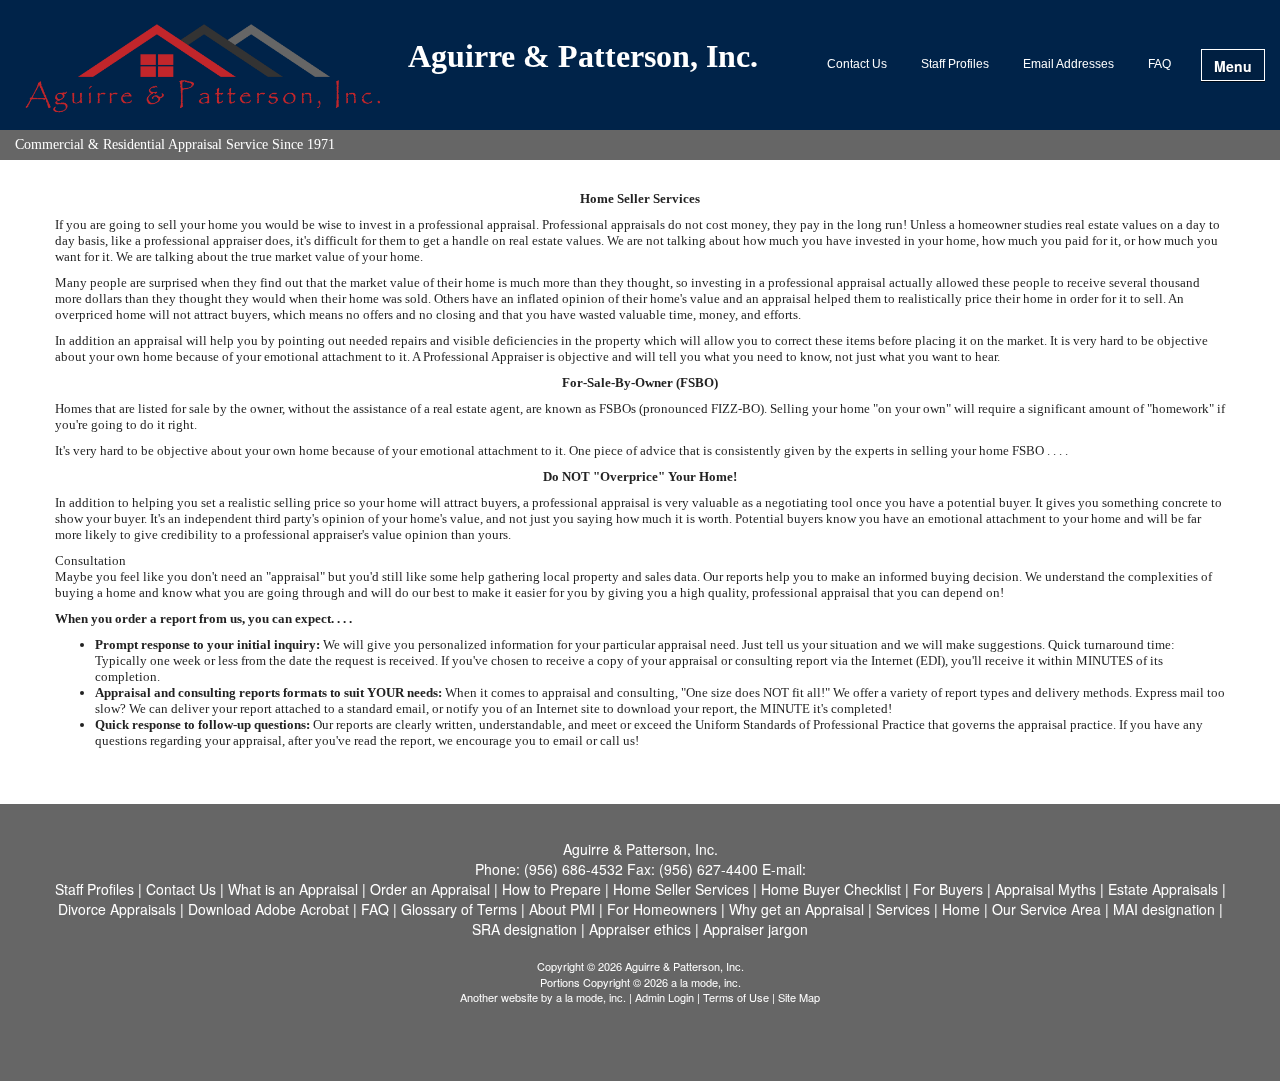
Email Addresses (1068, 64)
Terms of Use (736, 997)
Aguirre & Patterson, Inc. (583, 57)
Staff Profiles (955, 64)
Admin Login (664, 997)
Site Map (799, 997)
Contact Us (857, 64)
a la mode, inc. (591, 997)
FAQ (1159, 64)
